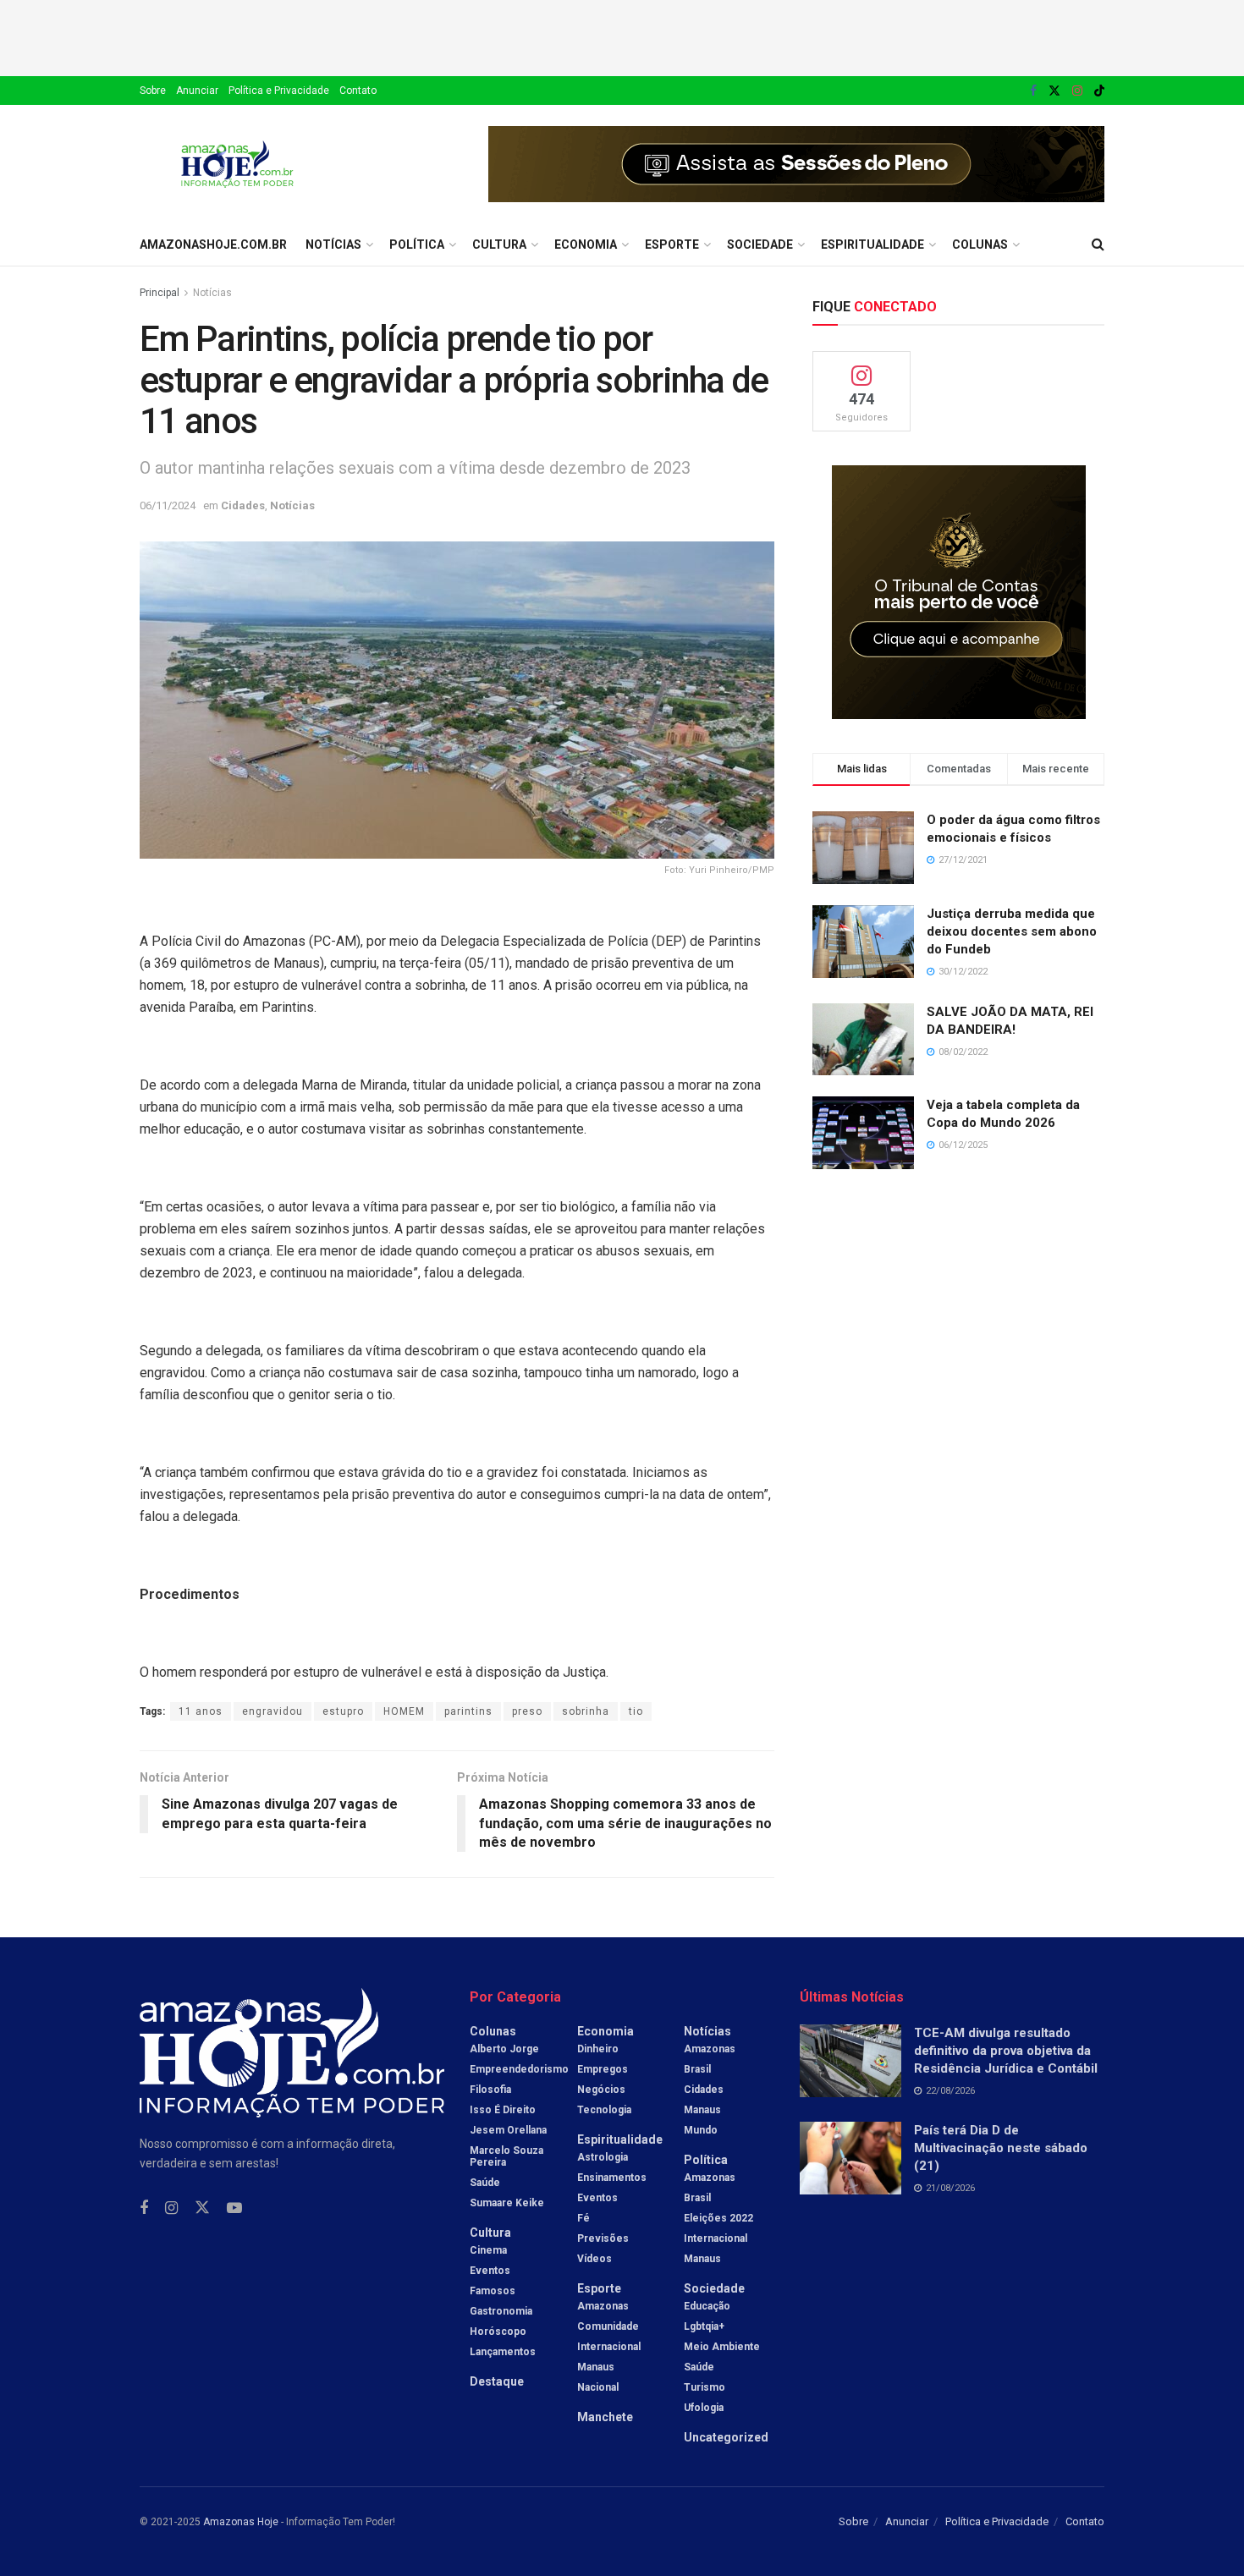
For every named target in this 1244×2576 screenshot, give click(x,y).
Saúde (485, 2183)
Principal (160, 293)
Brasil (697, 2069)
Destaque (497, 2381)
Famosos (493, 2291)
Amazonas (603, 2306)
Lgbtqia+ (704, 2326)
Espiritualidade (872, 244)
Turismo (705, 2387)
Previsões (603, 2238)
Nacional (598, 2387)
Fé (583, 2218)
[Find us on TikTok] (1099, 91)
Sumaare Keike (507, 2203)
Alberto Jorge (504, 2049)
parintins (468, 1711)
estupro (343, 1711)
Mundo (701, 2130)
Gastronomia (501, 2311)
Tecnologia (604, 2110)
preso (527, 1711)
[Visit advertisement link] (796, 164)
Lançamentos (503, 2352)
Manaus (596, 2367)
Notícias (333, 244)
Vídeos (594, 2259)
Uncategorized (726, 2437)
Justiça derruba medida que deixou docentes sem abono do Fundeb (1012, 931)
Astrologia (603, 2157)
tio (636, 1711)
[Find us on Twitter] (1054, 91)
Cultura (499, 244)
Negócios (601, 2090)
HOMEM (404, 1711)
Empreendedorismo (519, 2069)
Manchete (605, 2417)
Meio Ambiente (722, 2347)
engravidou (272, 1711)
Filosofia (490, 2090)
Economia (586, 244)
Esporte (672, 244)
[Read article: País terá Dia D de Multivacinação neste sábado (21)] (850, 2158)
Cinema (488, 2250)
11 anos (201, 1711)
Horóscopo (498, 2332)
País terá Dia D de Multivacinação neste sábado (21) (1001, 2148)
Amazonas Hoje (241, 2522)
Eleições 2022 (718, 2218)
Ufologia (704, 2408)
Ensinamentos (612, 2178)
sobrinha (586, 1711)
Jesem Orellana (508, 2130)
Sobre (153, 91)
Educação (707, 2306)
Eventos (490, 2271)
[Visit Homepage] (237, 164)
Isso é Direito (503, 2110)
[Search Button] (1098, 244)
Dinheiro (598, 2049)
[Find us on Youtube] (234, 2208)
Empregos (603, 2069)
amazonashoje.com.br (213, 244)
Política (417, 244)
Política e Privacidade (279, 91)
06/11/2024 (168, 505)
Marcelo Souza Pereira (506, 2156)
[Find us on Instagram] (1077, 91)
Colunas (980, 244)
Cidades (243, 505)
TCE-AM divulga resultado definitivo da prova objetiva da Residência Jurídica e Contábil (1006, 2051)
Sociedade (760, 244)
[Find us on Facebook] (1033, 91)
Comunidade (608, 2326)
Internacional (609, 2347)
